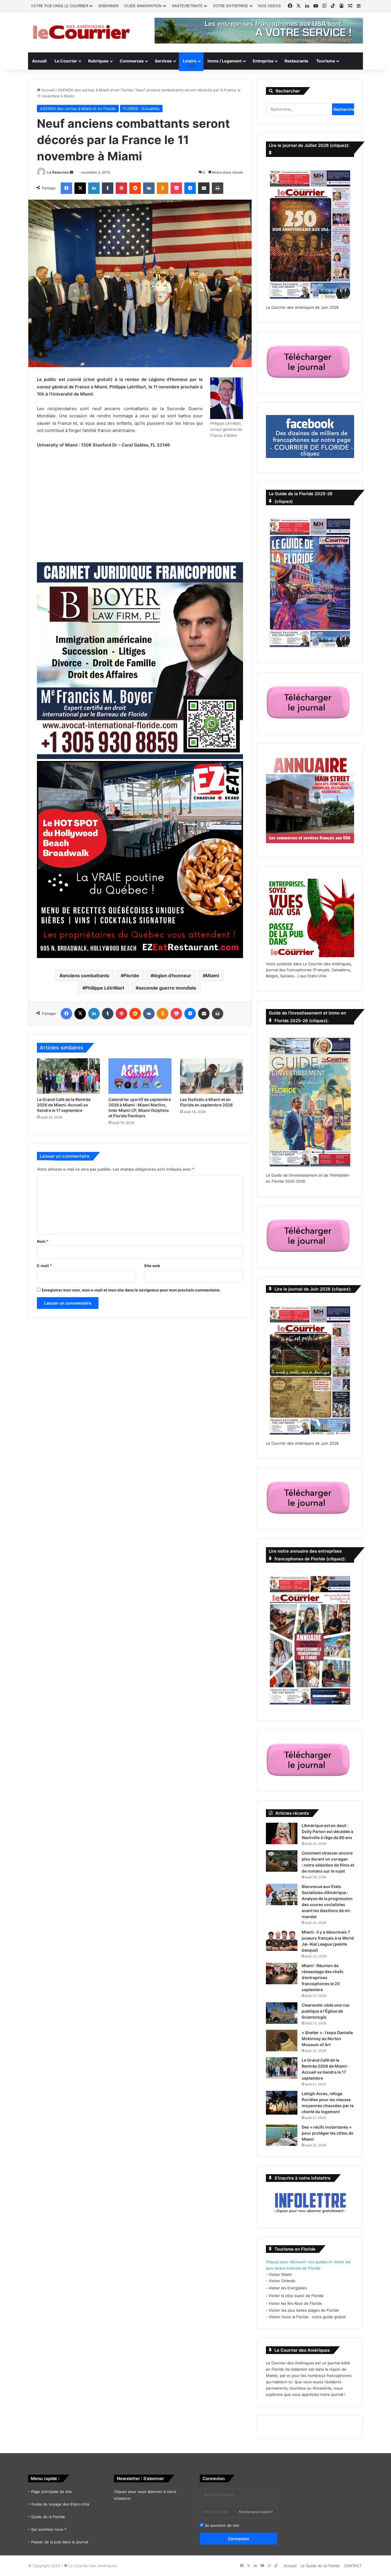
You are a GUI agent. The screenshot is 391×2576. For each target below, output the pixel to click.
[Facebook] (66, 188)
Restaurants (296, 61)
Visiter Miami (280, 2274)
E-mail (44, 1266)
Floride (131, 976)
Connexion (239, 2539)
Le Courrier (66, 61)
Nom (43, 1241)
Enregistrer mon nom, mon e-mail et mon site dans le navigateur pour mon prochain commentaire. (131, 1290)
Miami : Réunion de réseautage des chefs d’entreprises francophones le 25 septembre (323, 1978)
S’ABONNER (108, 6)
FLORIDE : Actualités (141, 109)
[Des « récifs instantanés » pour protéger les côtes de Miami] (282, 2135)
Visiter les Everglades (288, 2288)
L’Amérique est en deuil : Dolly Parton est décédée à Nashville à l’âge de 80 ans (327, 1831)
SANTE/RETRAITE (187, 6)
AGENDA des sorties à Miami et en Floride (95, 90)
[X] (80, 188)
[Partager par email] (204, 188)
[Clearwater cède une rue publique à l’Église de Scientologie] (282, 2013)
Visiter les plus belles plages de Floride (304, 2310)
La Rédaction (58, 172)
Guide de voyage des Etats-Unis (60, 2504)
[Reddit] (135, 188)
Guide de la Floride (48, 2517)
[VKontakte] (149, 188)
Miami (212, 976)
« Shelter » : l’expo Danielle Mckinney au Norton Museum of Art (327, 2039)
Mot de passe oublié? (256, 2512)
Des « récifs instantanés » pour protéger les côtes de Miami (327, 2133)
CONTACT (353, 2566)
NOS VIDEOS (269, 6)
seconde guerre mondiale (167, 988)
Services (163, 61)
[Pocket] (176, 188)
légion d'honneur (172, 976)
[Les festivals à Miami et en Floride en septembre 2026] (212, 1076)
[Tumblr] (108, 188)
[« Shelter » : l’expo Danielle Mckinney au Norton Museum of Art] (282, 2041)
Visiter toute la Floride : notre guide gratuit (307, 2317)
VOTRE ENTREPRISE (230, 6)
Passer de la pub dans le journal (60, 2542)
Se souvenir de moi (221, 2525)
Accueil (39, 61)
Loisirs (190, 61)
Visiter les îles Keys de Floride (295, 2303)
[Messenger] (190, 188)
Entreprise (263, 61)
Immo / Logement (225, 61)
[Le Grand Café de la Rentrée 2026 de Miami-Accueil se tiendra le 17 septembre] (68, 1076)
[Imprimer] (218, 188)
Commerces (132, 61)
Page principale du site (52, 2492)
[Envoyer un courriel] (72, 172)
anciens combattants (86, 976)
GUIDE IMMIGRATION (143, 6)
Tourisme (326, 61)
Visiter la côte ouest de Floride (296, 2296)
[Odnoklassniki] (163, 188)
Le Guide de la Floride (320, 2566)
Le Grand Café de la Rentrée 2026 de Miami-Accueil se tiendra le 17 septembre (64, 1105)
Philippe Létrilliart (105, 988)
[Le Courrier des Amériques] (81, 32)
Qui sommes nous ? (49, 2529)
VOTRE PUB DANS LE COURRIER (60, 6)
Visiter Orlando (282, 2281)
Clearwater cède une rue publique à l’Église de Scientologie (325, 2011)
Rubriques (98, 61)
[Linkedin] (94, 188)
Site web (152, 1266)
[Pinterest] (121, 188)
